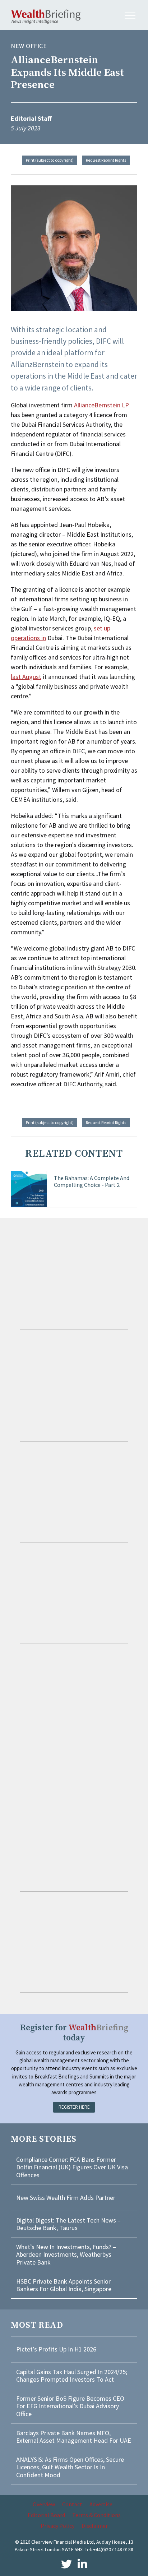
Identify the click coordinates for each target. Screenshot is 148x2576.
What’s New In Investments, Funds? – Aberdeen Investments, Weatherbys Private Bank (66, 2254)
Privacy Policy (57, 2526)
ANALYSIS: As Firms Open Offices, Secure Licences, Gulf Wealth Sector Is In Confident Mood (70, 2467)
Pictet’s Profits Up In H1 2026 (56, 2349)
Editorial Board (46, 2515)
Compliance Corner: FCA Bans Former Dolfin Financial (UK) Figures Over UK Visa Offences (72, 2167)
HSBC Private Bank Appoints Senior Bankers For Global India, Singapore (64, 2285)
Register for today (74, 2033)
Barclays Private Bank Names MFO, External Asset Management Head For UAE (74, 2437)
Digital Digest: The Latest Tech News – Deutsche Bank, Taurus (68, 2224)
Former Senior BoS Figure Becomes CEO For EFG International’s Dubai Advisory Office (70, 2406)
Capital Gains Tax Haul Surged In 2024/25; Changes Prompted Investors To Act (72, 2376)
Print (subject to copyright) (50, 160)
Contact (72, 2504)
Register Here (74, 2107)
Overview (44, 2504)
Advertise (101, 2504)
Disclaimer (95, 2526)
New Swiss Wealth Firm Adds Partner (66, 2198)
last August (26, 677)
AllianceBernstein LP (101, 405)
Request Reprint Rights (106, 160)
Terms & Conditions (96, 2515)
